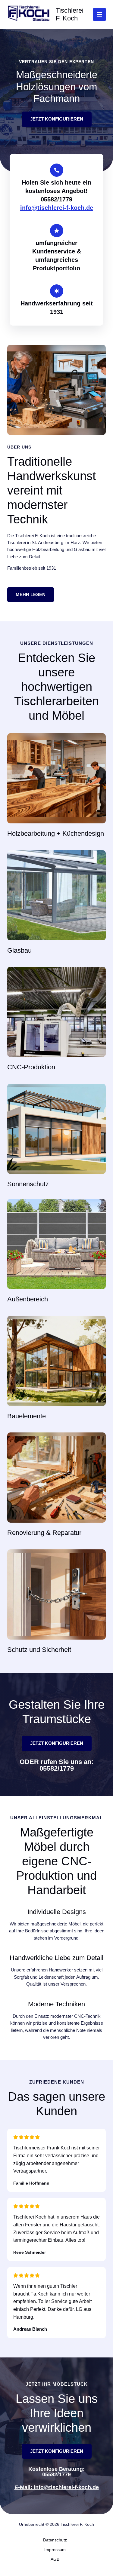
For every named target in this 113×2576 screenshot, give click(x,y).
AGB (55, 2559)
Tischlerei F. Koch (70, 14)
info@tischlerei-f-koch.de (57, 208)
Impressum (55, 2550)
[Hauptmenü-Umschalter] (99, 14)
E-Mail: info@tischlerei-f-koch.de (57, 2487)
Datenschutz (55, 2540)
